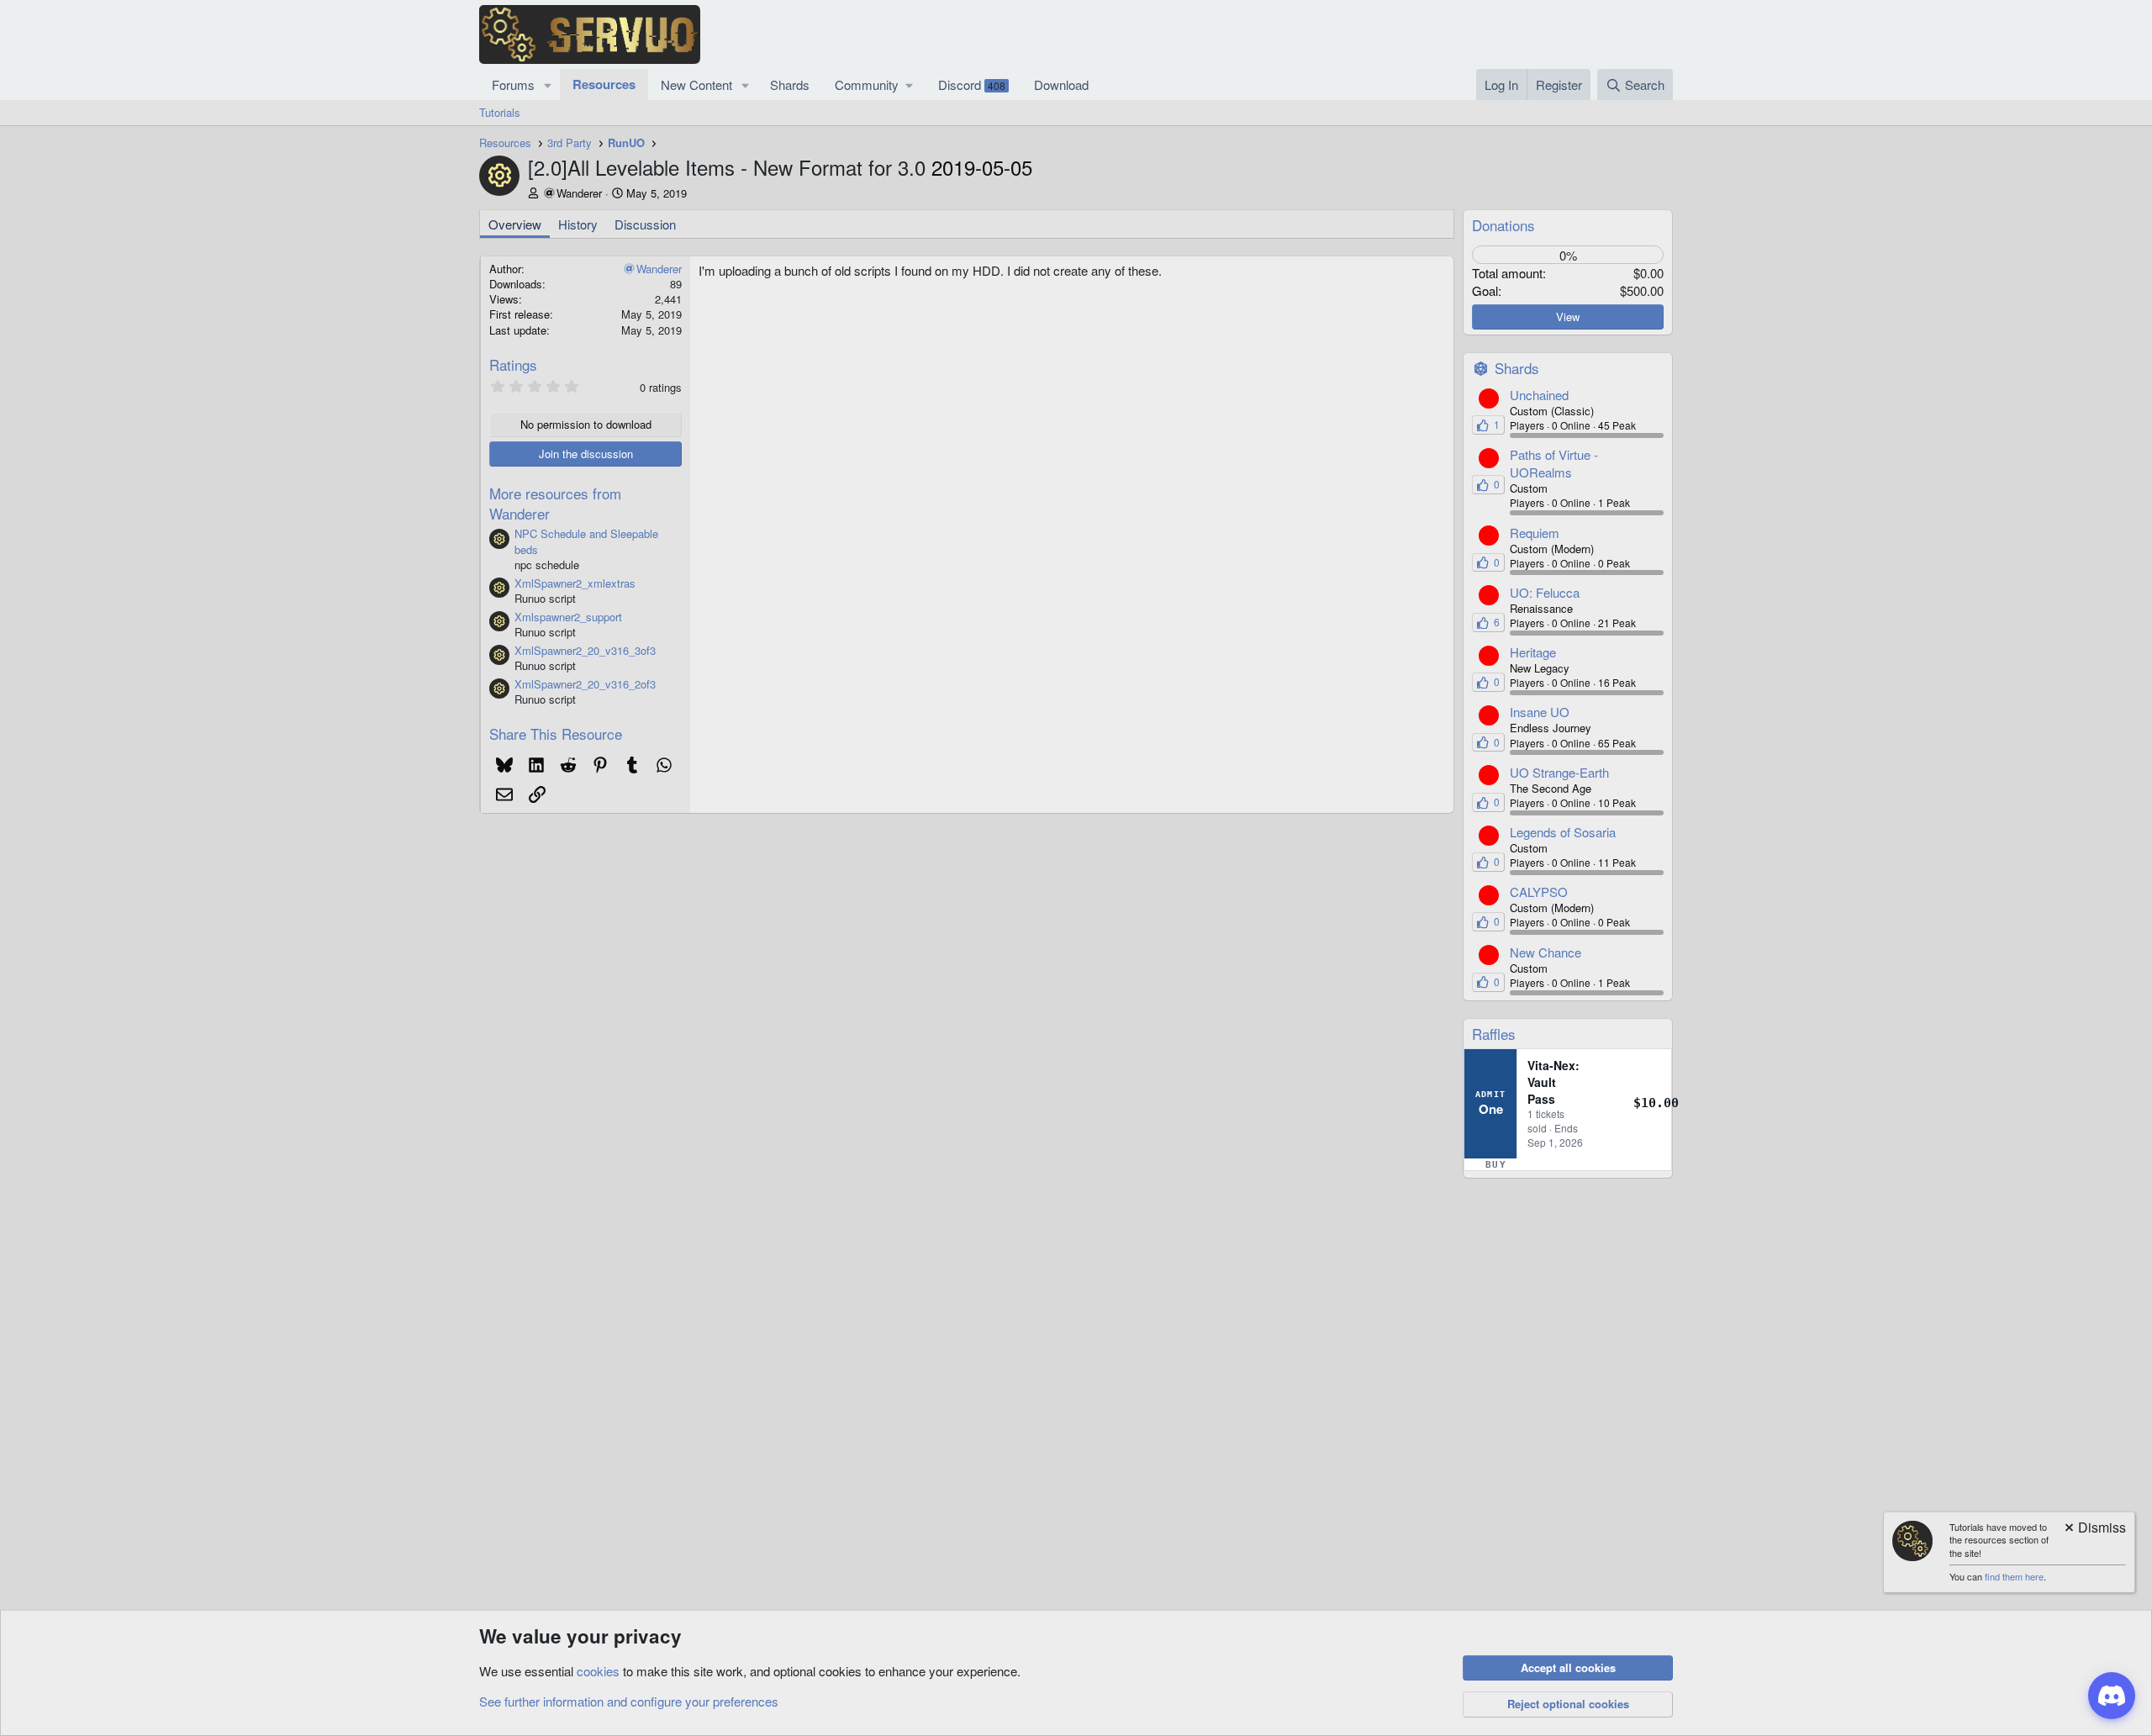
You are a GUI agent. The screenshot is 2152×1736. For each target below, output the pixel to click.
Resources (604, 84)
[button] (548, 84)
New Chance (1545, 952)
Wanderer (579, 193)
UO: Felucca (1545, 592)
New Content (696, 84)
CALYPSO (1539, 892)
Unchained (1539, 395)
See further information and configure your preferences (629, 1701)
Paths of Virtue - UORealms (1554, 463)
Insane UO (1540, 712)
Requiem (1535, 533)
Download (1061, 84)
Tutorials (500, 112)
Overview (515, 224)
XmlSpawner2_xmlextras (575, 583)
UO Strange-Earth (1559, 772)
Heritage (1533, 652)
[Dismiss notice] (2094, 1529)
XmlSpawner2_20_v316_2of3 (585, 684)
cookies (598, 1671)
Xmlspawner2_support (568, 617)
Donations (1503, 225)
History (578, 224)
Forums (513, 84)
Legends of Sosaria (1563, 832)
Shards (790, 84)
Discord (972, 84)
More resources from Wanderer (555, 503)
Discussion (645, 224)
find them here (2014, 1576)
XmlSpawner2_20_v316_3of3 (585, 650)
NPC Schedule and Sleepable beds (586, 541)
